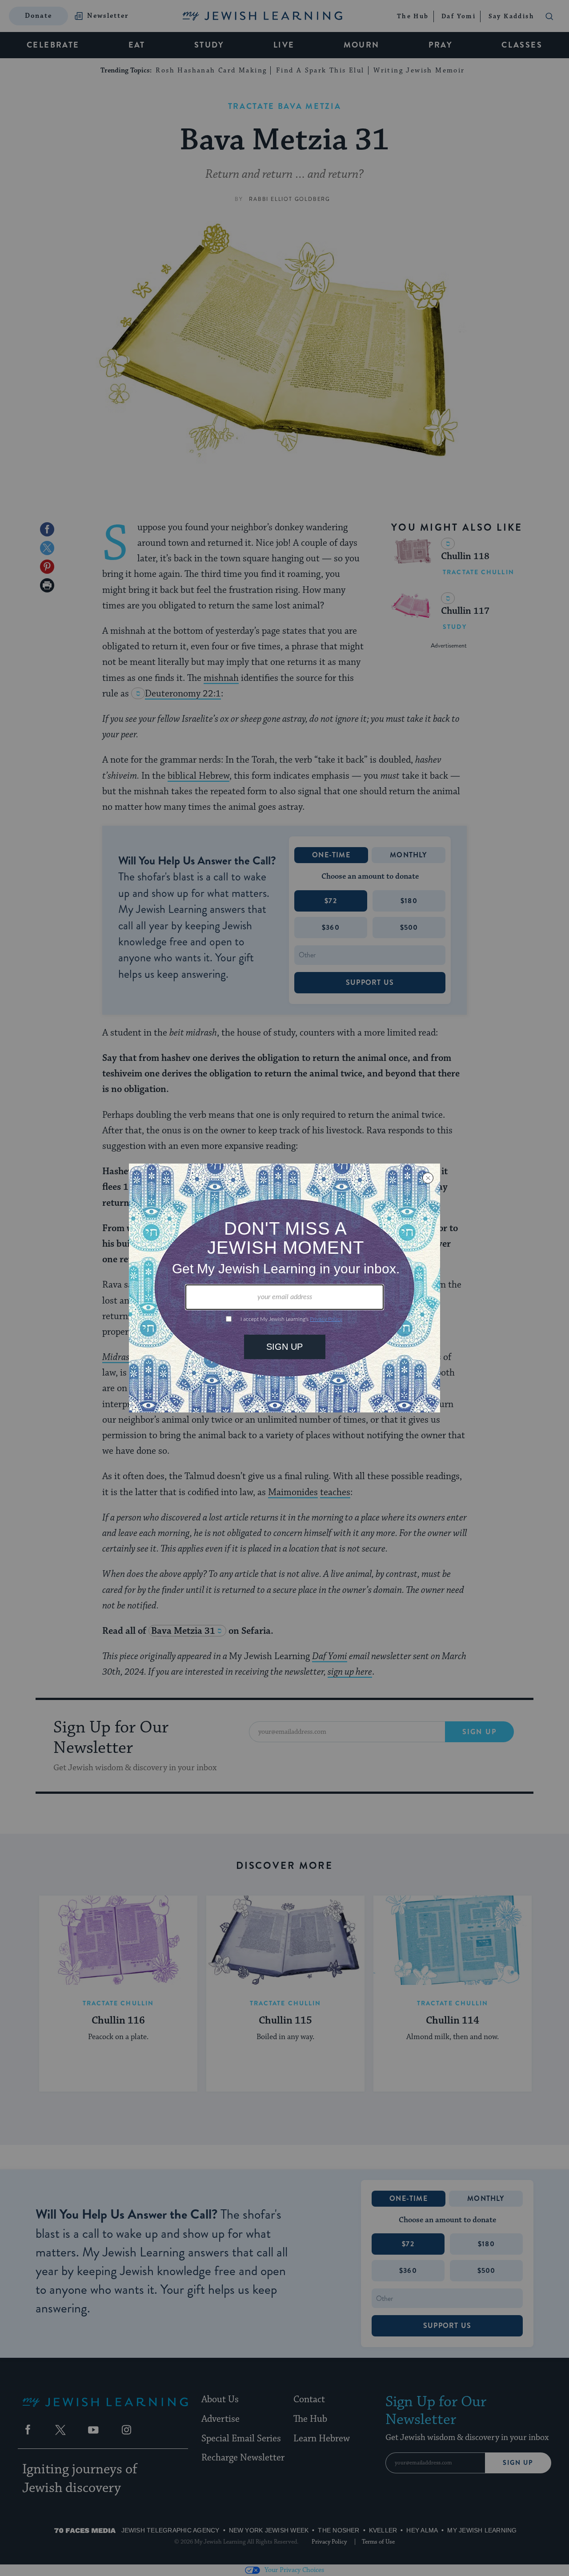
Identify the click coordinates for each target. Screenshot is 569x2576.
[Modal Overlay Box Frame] (284, 1288)
